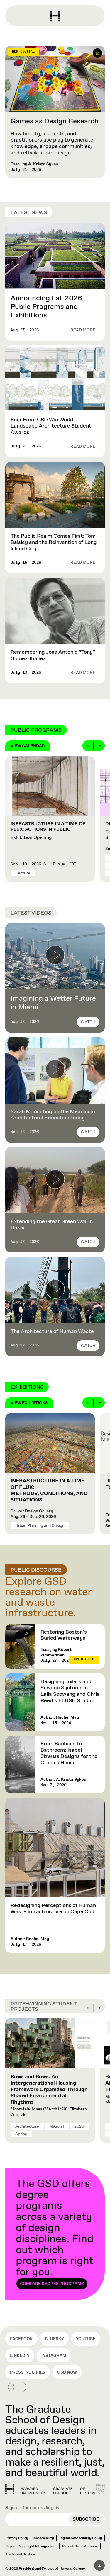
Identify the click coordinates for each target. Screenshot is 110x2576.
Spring (21, 2134)
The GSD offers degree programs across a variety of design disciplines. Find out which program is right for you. (55, 2232)
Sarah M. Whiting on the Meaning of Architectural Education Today (54, 1115)
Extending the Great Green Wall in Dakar (52, 1225)
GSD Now (67, 2372)
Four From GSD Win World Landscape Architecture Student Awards (51, 426)
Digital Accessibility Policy (81, 2538)
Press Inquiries (28, 2372)
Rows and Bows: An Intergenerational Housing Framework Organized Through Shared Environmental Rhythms (49, 2089)
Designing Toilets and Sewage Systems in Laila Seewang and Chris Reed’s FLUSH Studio (70, 1691)
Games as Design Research (55, 121)
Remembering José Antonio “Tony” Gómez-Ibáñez (53, 656)
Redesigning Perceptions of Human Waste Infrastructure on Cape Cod (53, 1909)
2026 (79, 2126)
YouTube (86, 2339)
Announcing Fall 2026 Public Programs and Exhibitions (46, 307)
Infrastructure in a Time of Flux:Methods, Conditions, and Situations (49, 1490)
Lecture (23, 873)
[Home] (50, 2489)
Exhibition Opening (48, 831)
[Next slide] (99, 746)
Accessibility (44, 2538)
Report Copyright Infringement (31, 2546)
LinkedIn (20, 2356)
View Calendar (28, 746)
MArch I (57, 2126)
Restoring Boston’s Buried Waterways (64, 1635)
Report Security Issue (80, 2546)
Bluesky (54, 2339)
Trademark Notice (20, 2555)
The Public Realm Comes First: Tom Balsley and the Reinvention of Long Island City (54, 543)
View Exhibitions (29, 1403)
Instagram (54, 2356)
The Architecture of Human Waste (52, 1332)
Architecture (27, 2126)
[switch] (17, 2387)
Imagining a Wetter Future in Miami (53, 1003)
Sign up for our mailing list (33, 2508)
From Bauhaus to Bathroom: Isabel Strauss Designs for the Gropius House (69, 1753)
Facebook (21, 2339)
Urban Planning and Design (40, 1526)
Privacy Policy (17, 2538)
